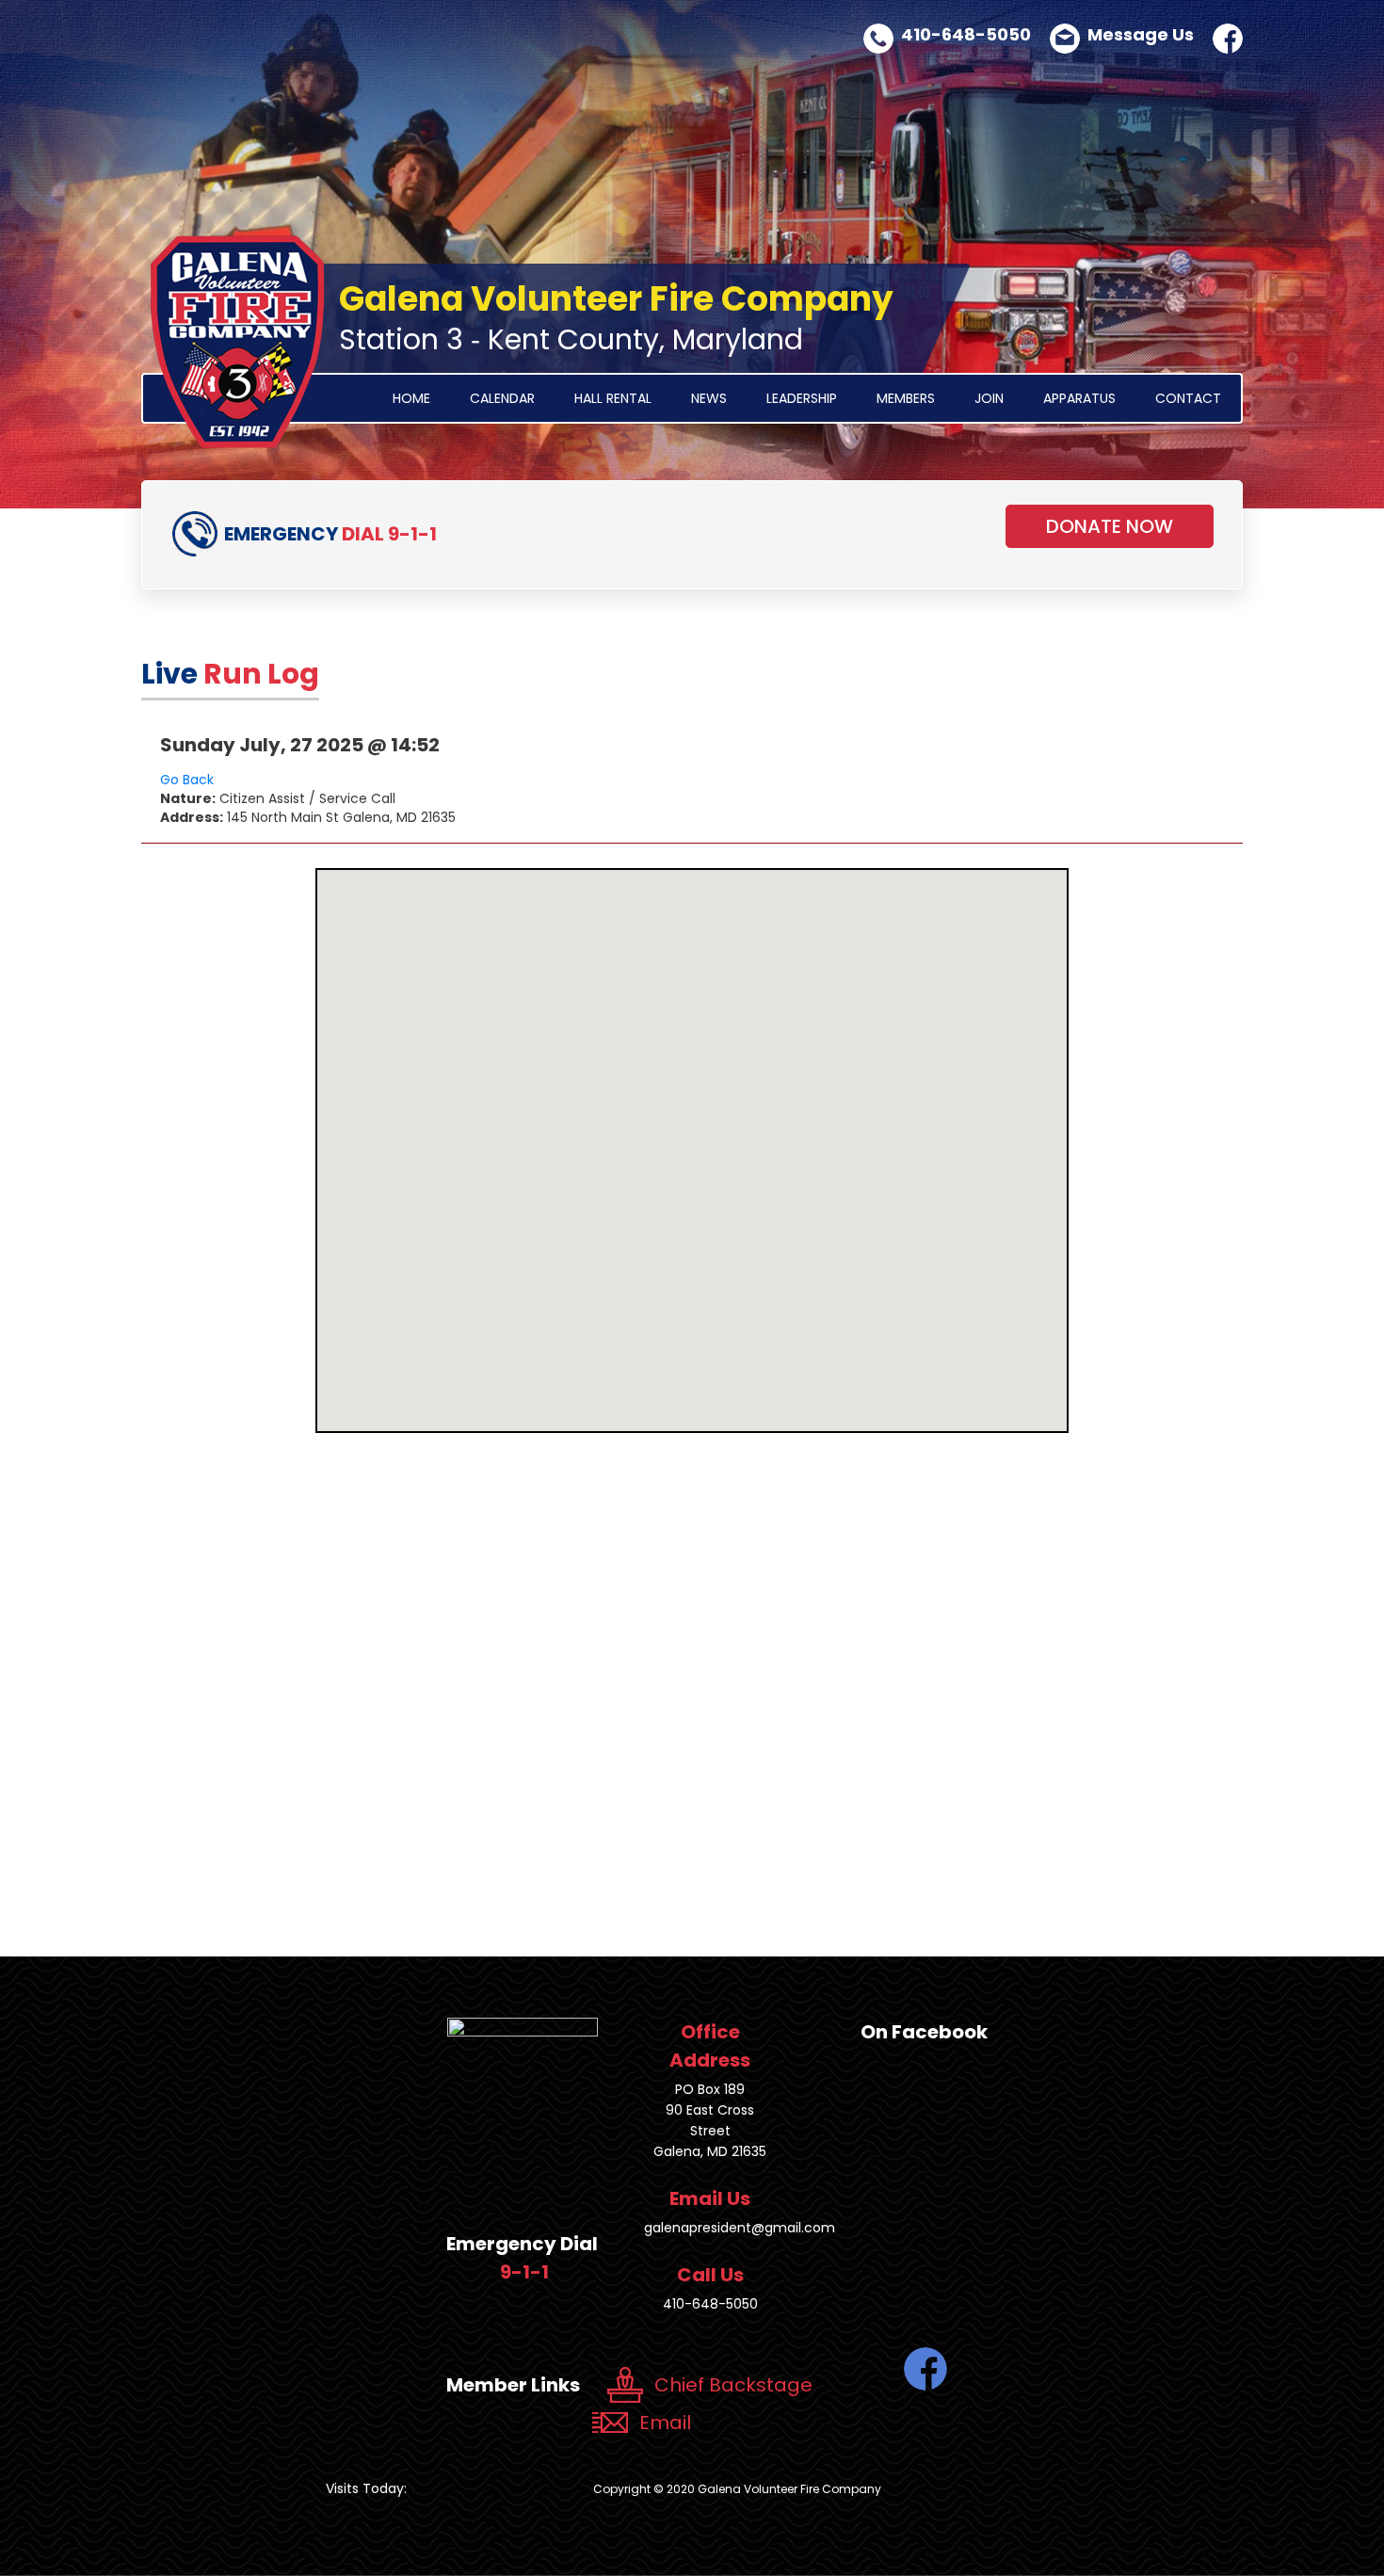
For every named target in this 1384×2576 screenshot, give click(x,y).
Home (411, 398)
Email (665, 2423)
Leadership (802, 398)
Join (989, 398)
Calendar (502, 398)
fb (1228, 39)
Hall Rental (613, 398)
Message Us (1141, 34)
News (709, 398)
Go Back (187, 780)
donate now (1110, 526)
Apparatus (1079, 398)
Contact (1188, 398)
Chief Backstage (733, 2385)
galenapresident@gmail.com (740, 2228)
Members (906, 398)
